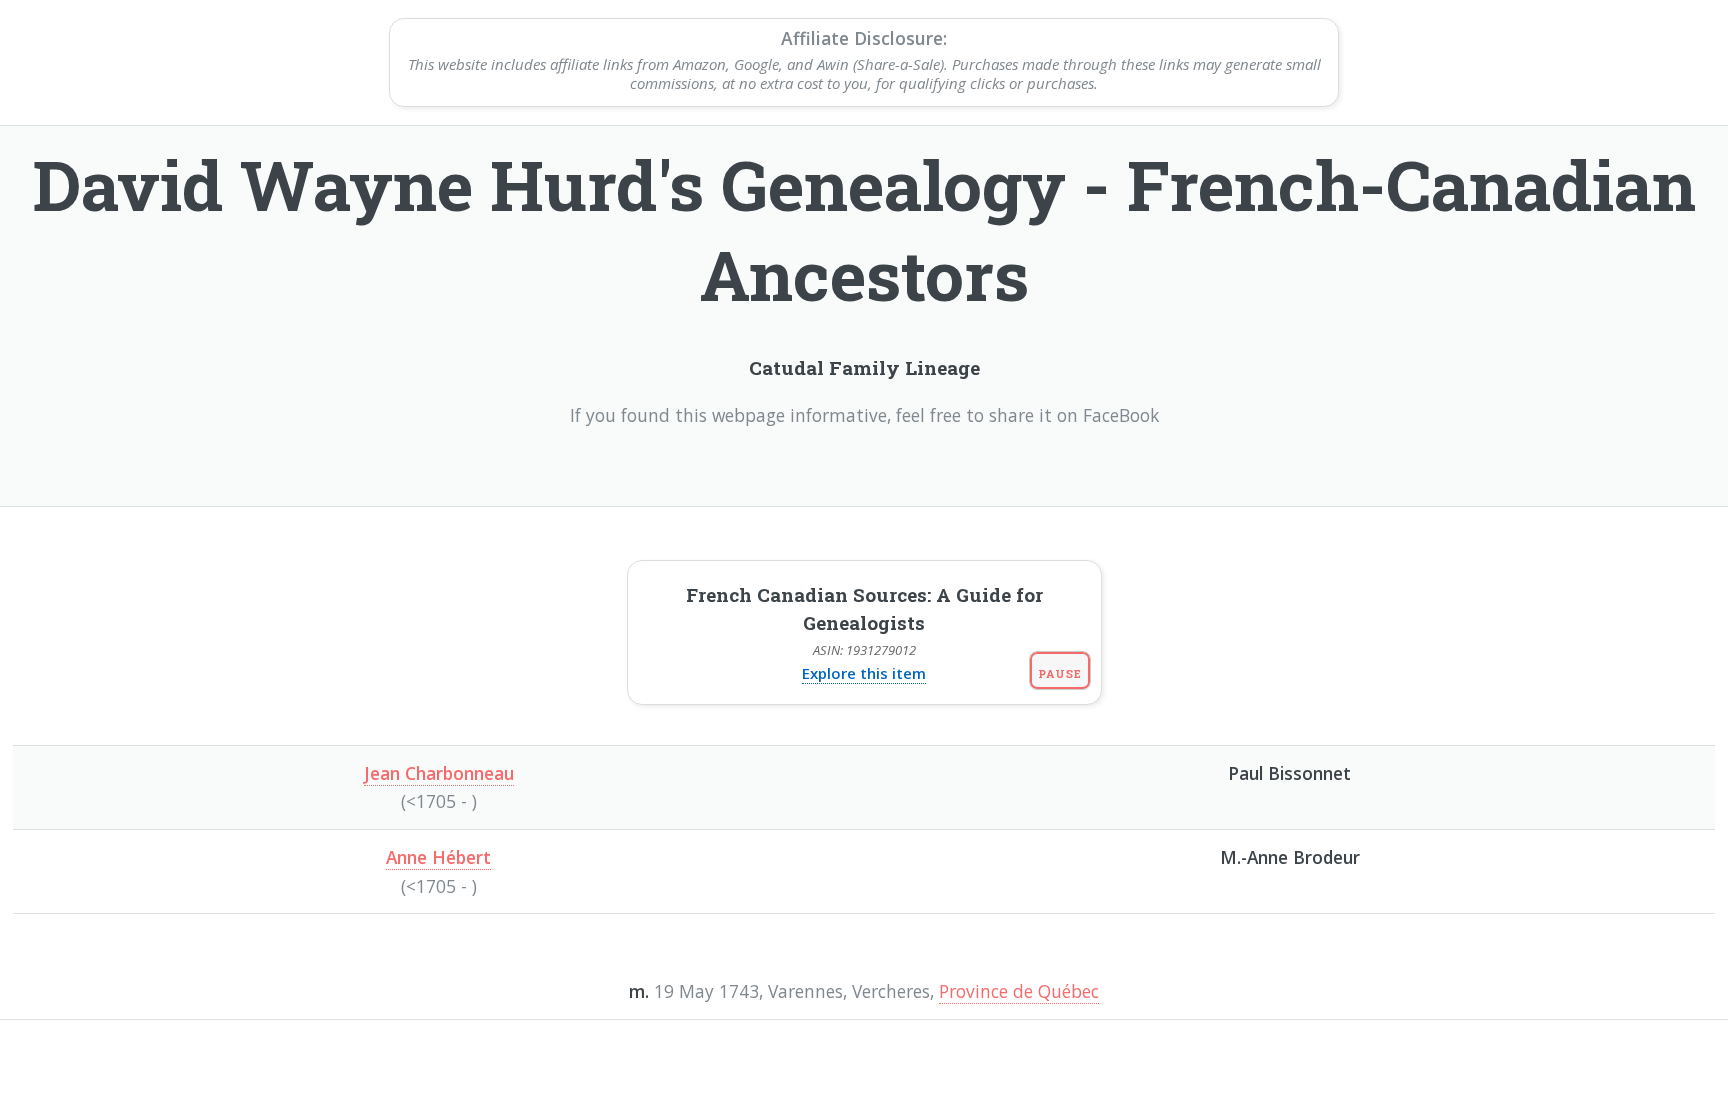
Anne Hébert (438, 857)
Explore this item (864, 673)
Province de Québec (1019, 991)
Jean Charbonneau (439, 773)
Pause (1059, 673)
